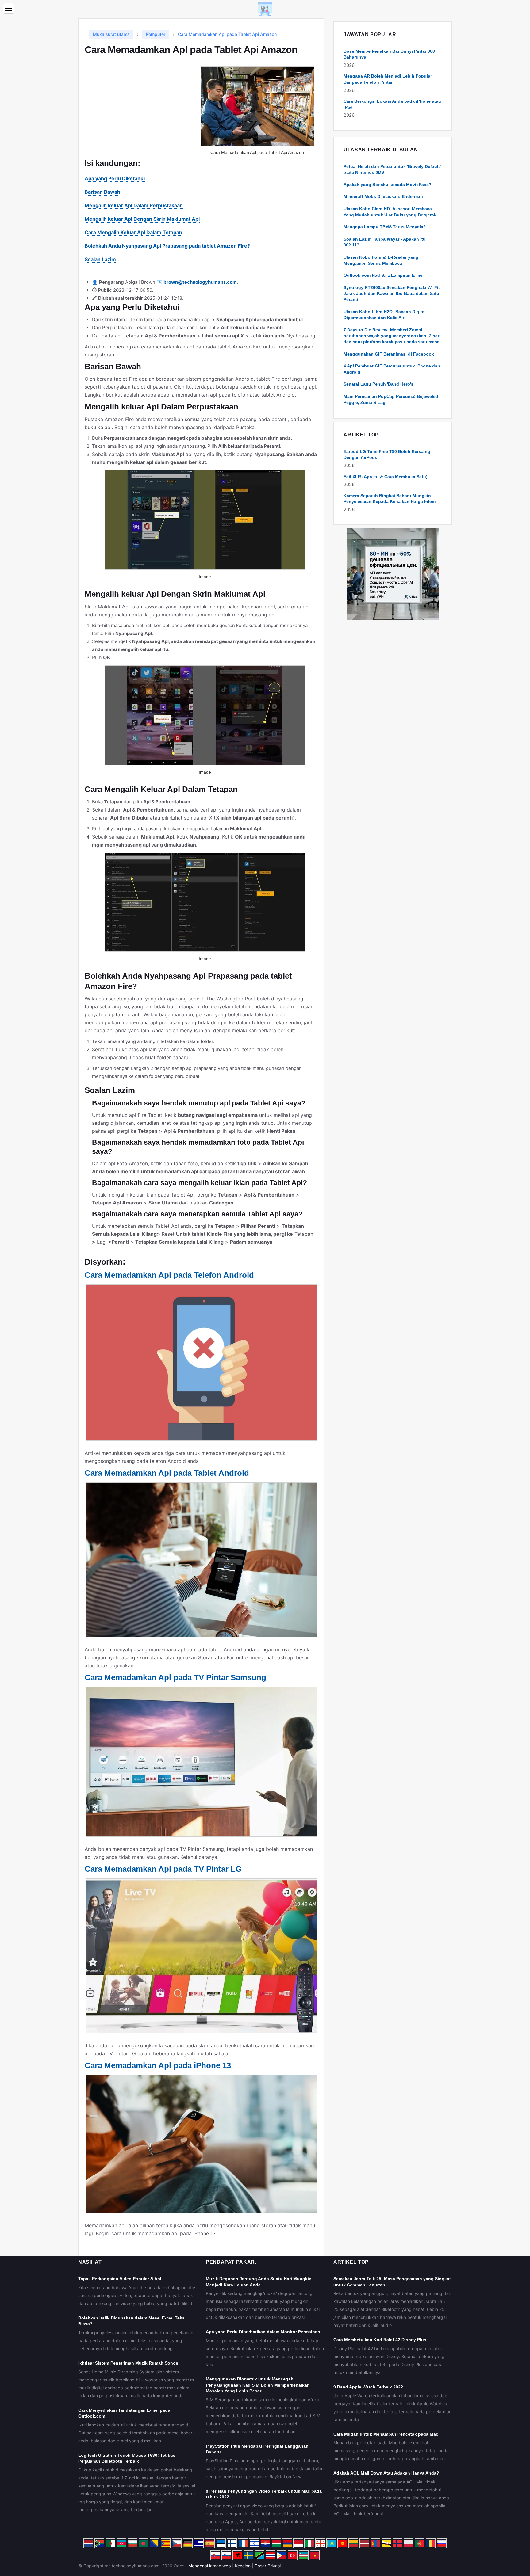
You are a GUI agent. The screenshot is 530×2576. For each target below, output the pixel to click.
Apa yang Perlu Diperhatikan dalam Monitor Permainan (263, 2332)
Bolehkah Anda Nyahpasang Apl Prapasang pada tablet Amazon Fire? (167, 246)
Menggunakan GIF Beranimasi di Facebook (389, 354)
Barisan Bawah (102, 192)
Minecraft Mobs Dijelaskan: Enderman (383, 196)
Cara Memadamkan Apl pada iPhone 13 (158, 2065)
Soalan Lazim (100, 259)
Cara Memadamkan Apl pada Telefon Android (169, 1275)
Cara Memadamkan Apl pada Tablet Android (167, 1473)
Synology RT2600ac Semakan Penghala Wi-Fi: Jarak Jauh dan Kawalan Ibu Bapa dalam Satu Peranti (392, 293)
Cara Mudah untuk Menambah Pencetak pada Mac (386, 2434)
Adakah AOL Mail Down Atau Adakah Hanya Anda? (386, 2473)
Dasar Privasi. (268, 2566)
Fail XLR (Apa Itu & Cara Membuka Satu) (386, 477)
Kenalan (243, 2566)
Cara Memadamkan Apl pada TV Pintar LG (163, 1869)
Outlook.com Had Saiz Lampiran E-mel (384, 275)
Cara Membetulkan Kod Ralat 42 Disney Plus (380, 2340)
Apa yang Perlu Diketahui (115, 178)
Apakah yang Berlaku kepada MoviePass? (388, 185)
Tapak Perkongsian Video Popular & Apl (120, 2279)
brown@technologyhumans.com (200, 282)
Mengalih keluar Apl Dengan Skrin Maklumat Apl (142, 219)
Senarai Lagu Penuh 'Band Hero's (378, 384)
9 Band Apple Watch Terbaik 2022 (368, 2387)
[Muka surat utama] (265, 8)
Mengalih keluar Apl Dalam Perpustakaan (134, 205)
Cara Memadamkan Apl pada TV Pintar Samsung (175, 1677)
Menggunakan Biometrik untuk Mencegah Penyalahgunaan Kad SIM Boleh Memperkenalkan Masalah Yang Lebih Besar (258, 2385)
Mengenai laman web (210, 2566)
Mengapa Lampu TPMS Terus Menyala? (385, 227)
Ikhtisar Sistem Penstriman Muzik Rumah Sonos (128, 2363)
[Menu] (9, 8)
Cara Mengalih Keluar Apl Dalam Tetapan (133, 232)
